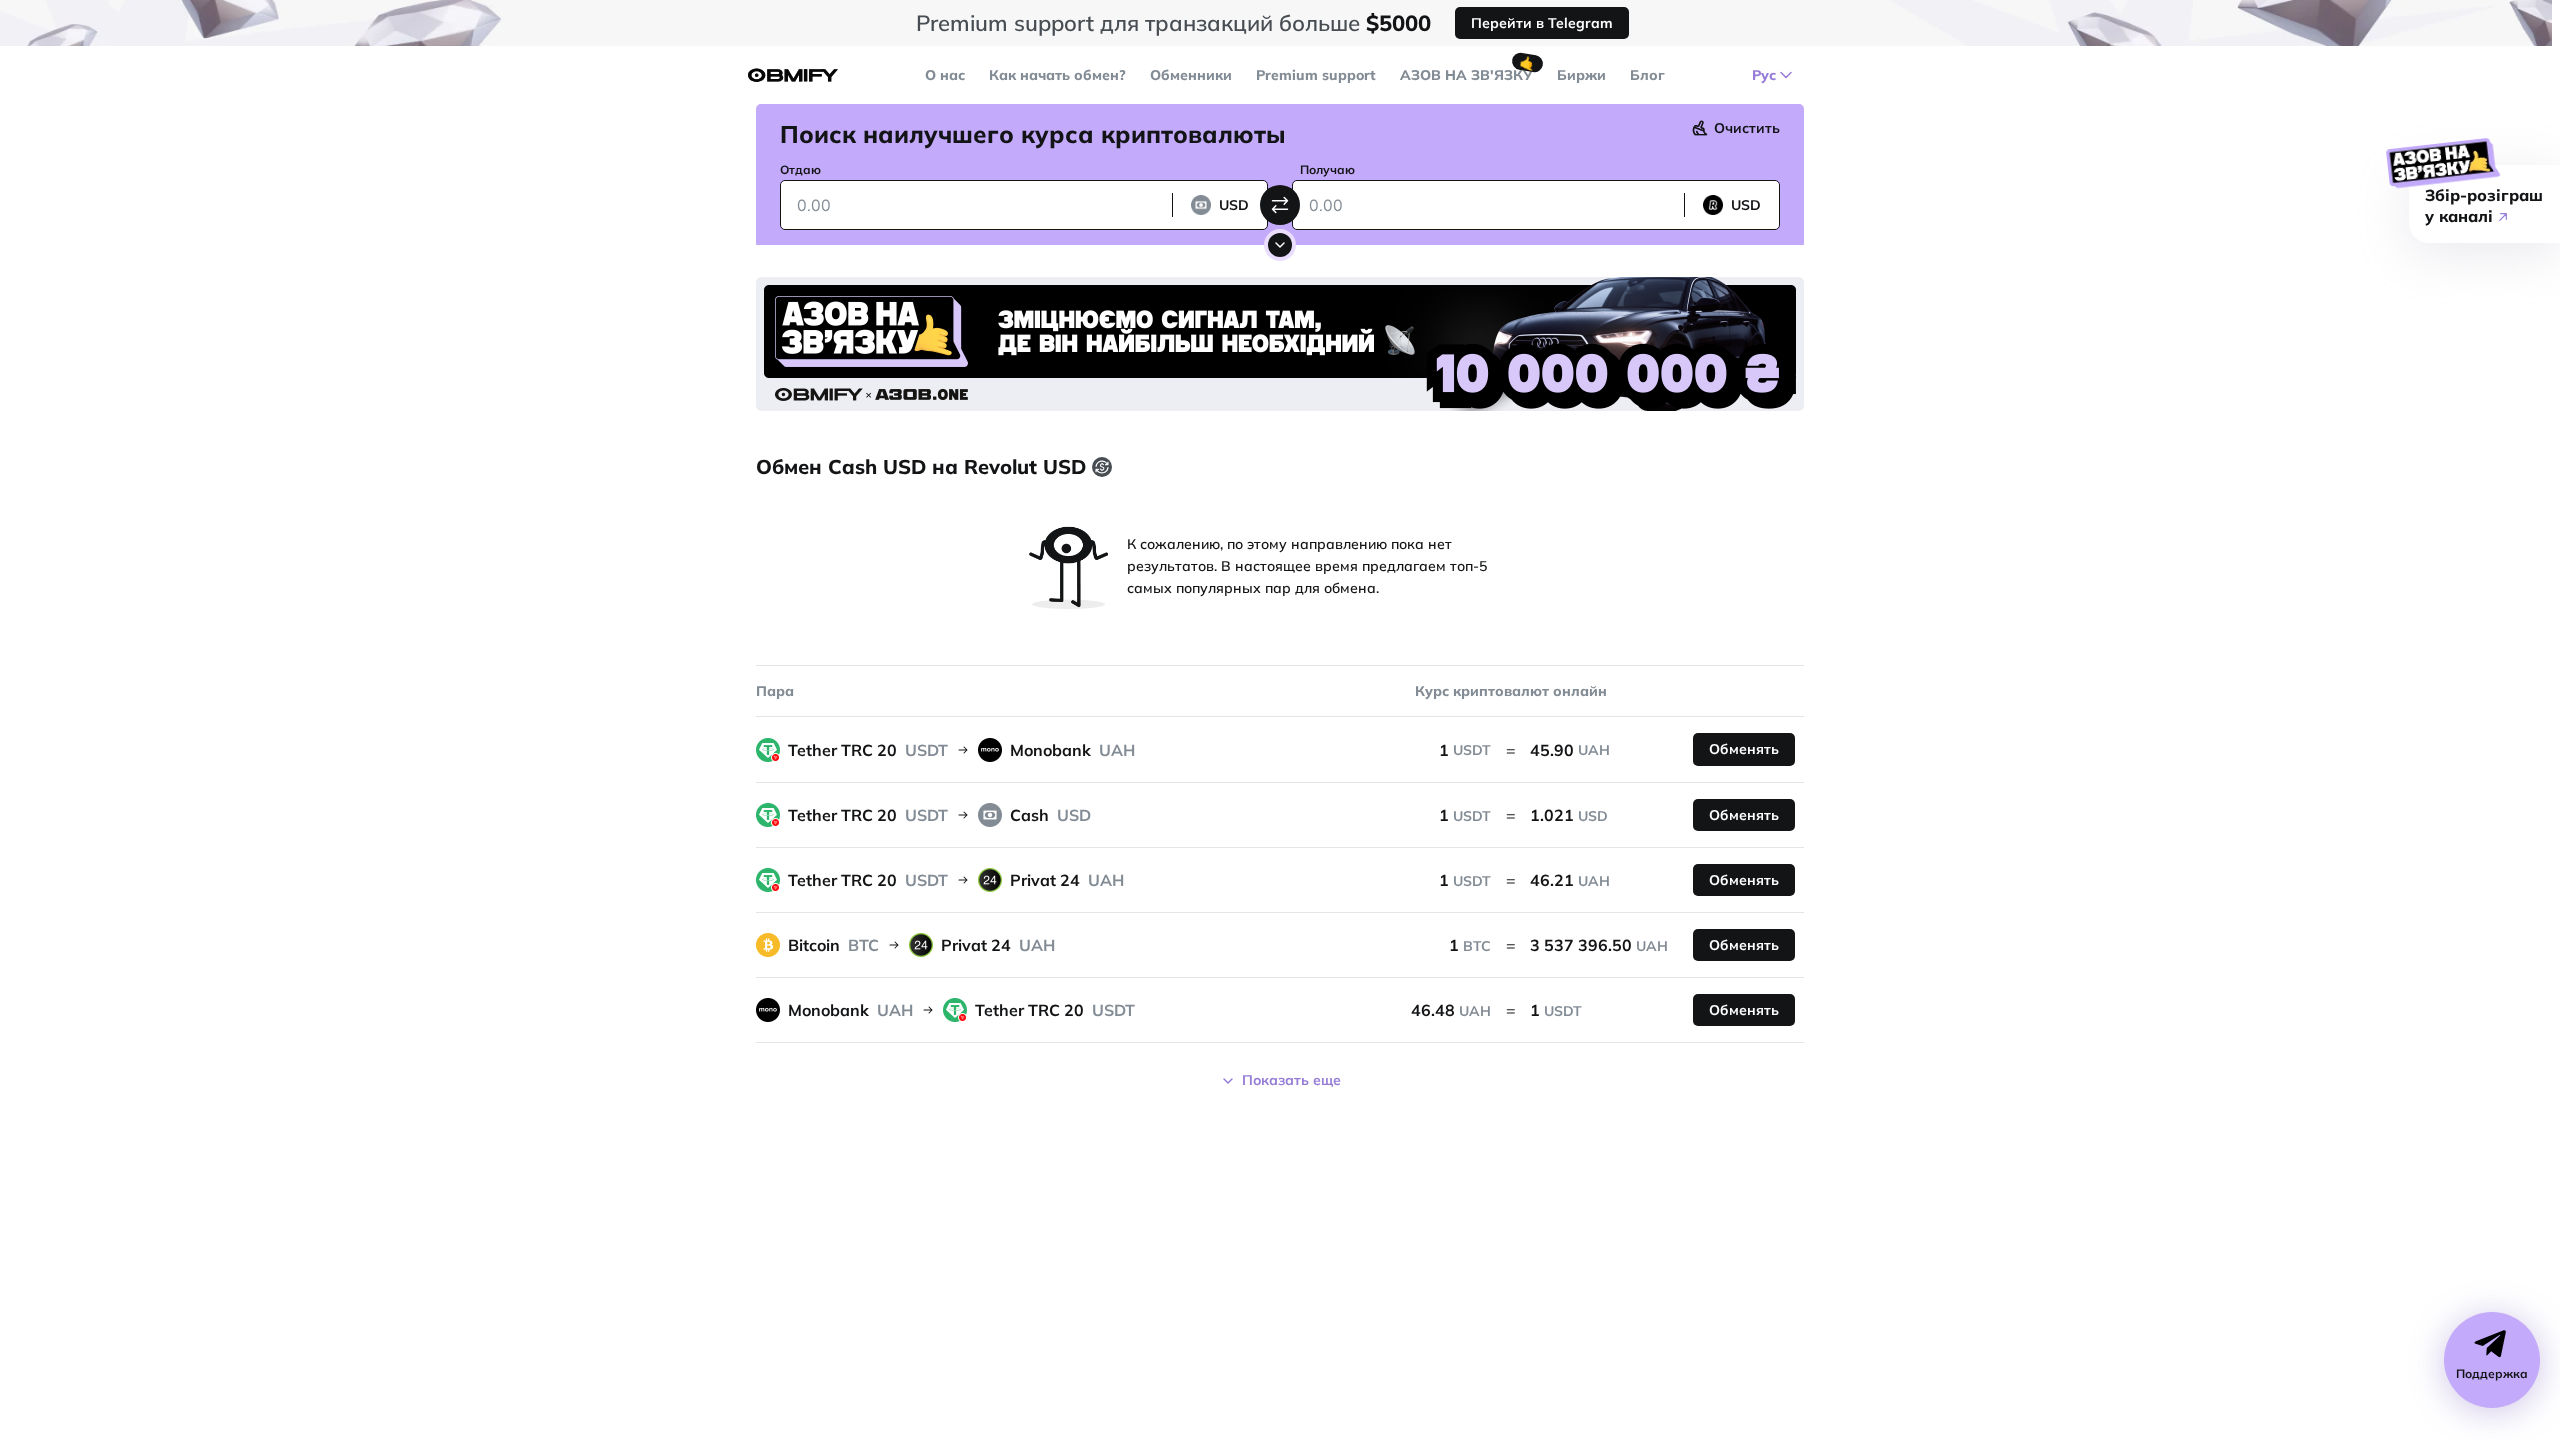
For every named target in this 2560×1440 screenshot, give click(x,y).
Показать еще (1291, 1080)
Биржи (1581, 75)
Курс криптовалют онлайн (1511, 691)
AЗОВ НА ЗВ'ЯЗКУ (1466, 75)
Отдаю (800, 169)
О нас (945, 75)
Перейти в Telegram (1542, 23)
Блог (1647, 75)
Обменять (1744, 749)
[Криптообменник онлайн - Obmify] (793, 75)
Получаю (1327, 169)
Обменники (1191, 75)
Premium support (1316, 75)
